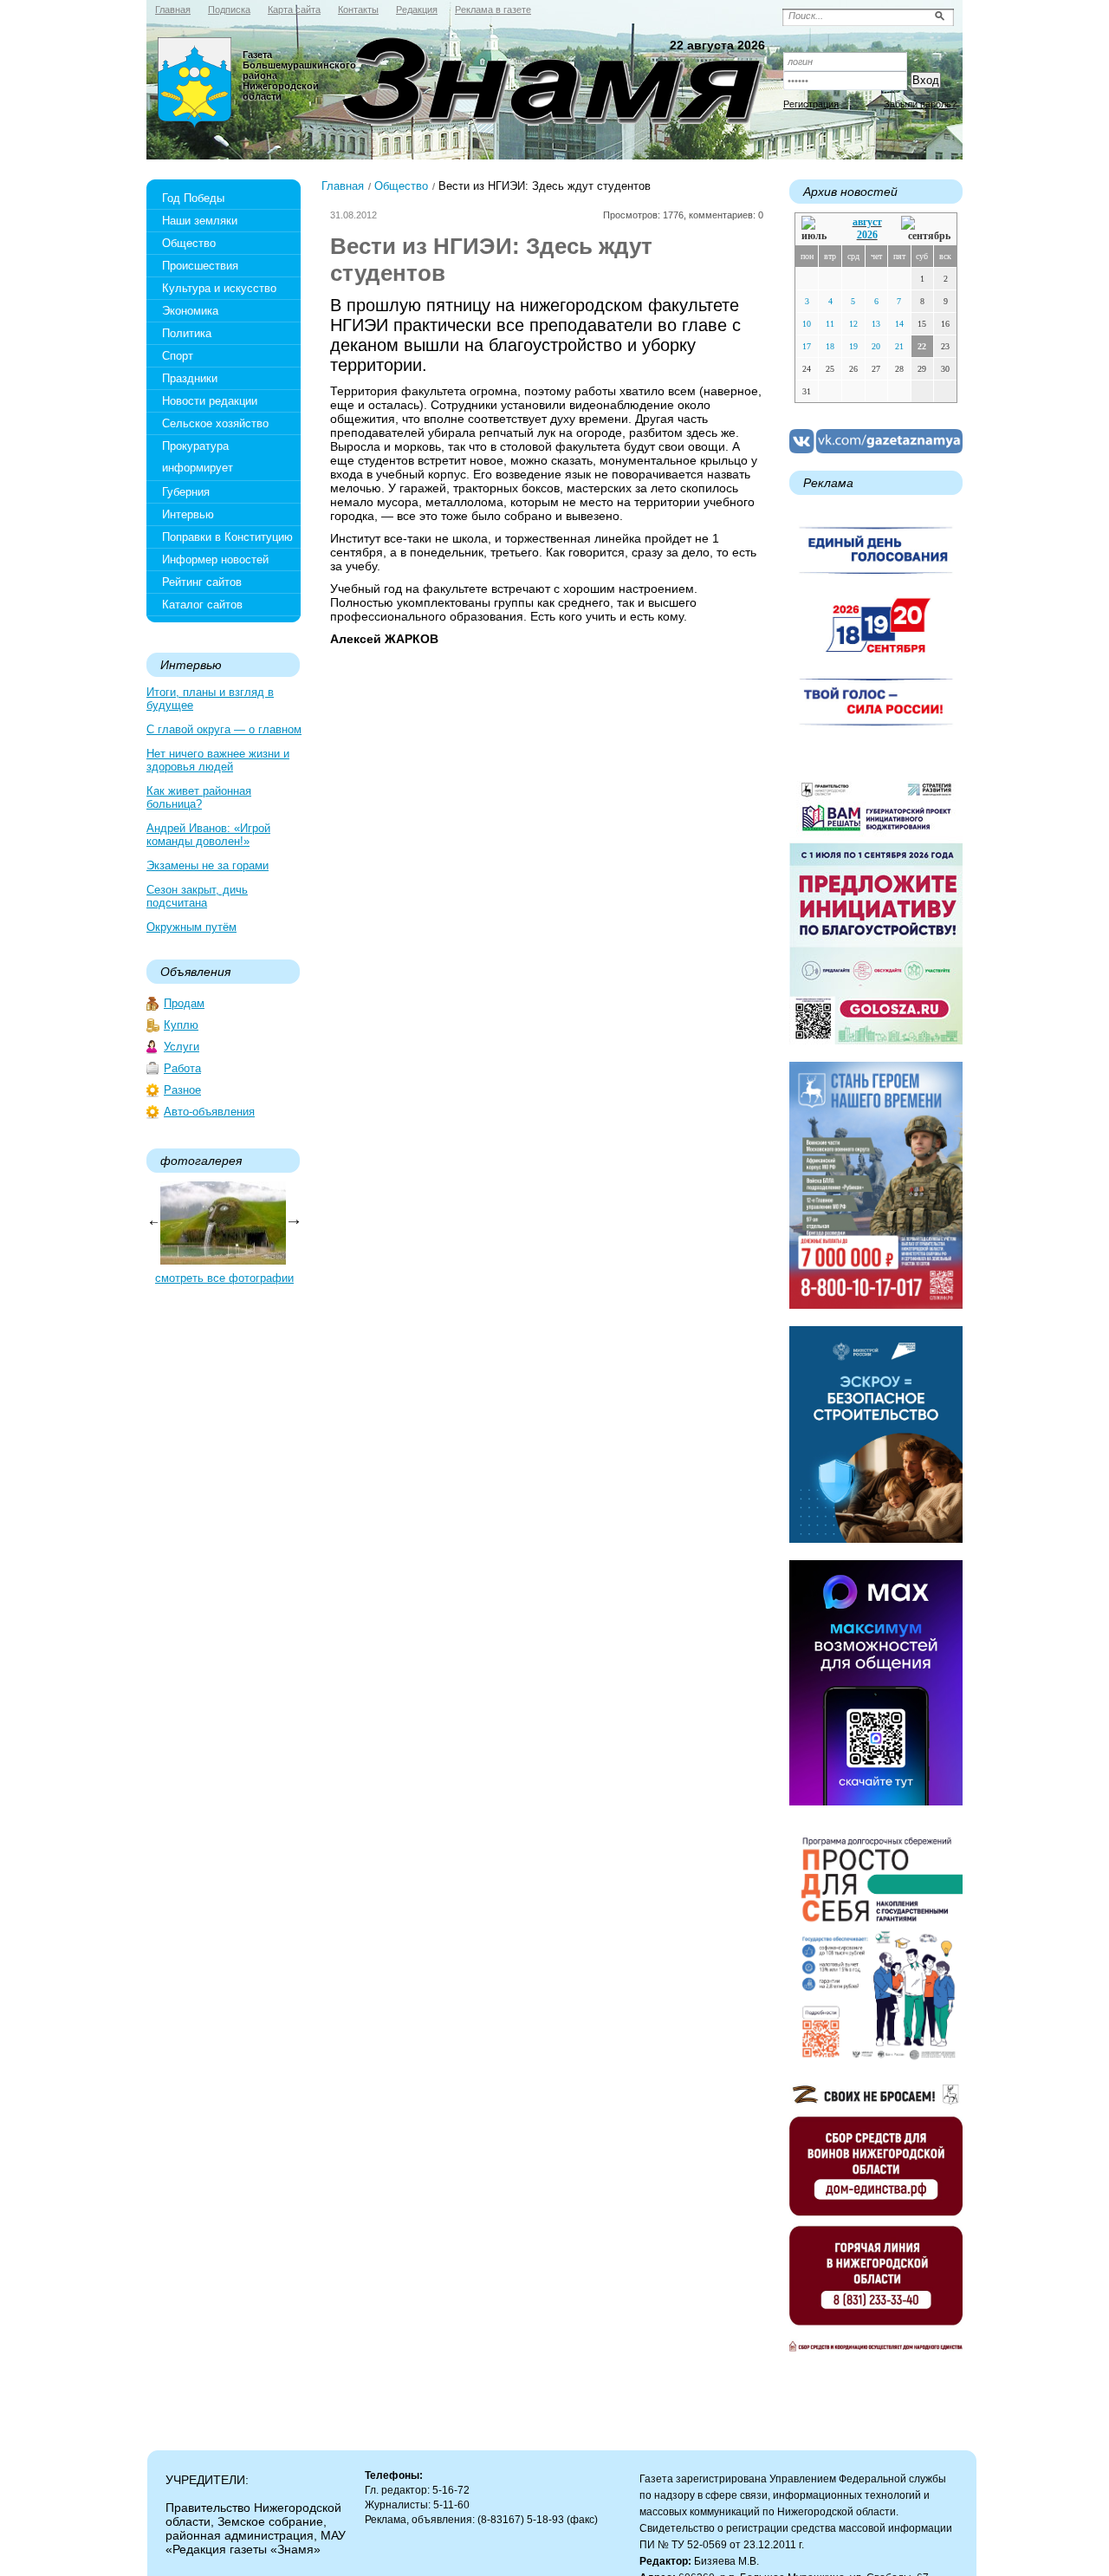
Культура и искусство (219, 288)
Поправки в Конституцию (227, 537)
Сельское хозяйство (215, 423)
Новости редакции (210, 401)
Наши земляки (200, 221)
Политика (187, 333)
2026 (867, 235)
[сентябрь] (926, 229)
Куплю (181, 1025)
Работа (182, 1068)
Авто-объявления (209, 1112)
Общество (189, 243)
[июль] (817, 229)
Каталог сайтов (202, 605)
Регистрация (811, 104)
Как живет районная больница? (199, 797)
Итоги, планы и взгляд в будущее (210, 699)
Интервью (188, 514)
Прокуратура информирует (198, 457)
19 (853, 346)
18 (830, 346)
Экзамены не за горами (208, 865)
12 (853, 324)
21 (899, 346)
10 (807, 324)
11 (830, 324)
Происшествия (200, 266)
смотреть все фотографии (224, 1278)
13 (876, 324)
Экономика (190, 311)
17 (807, 346)
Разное (182, 1090)
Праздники (190, 378)
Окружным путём (191, 927)
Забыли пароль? (920, 104)
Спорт (178, 356)
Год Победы (193, 198)
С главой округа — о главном (224, 729)
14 (899, 324)
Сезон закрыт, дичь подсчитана (197, 896)
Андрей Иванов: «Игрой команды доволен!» (208, 835)
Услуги (182, 1047)
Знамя (195, 83)
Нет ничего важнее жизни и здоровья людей (218, 760)
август (867, 222)
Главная (343, 186)
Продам (184, 1003)
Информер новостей (215, 559)
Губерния (186, 492)
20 (876, 346)
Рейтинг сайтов (202, 582)
